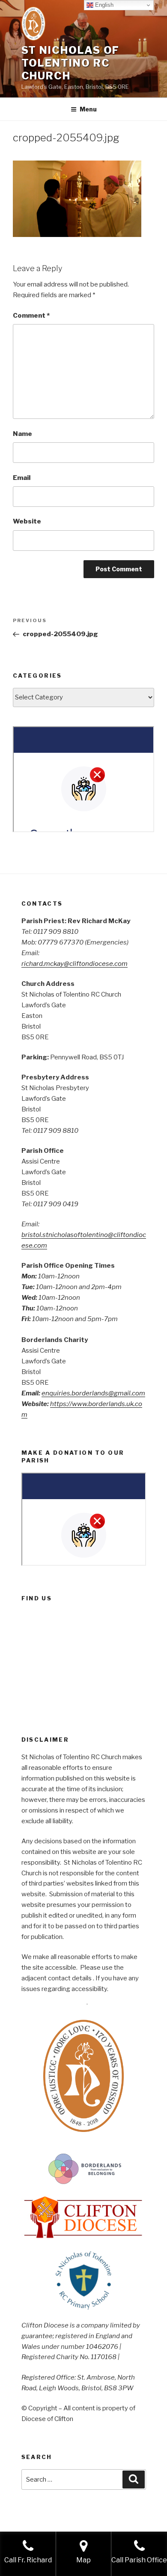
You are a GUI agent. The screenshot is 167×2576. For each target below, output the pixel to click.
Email (22, 478)
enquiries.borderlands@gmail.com (93, 1393)
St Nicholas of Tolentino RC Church (71, 63)
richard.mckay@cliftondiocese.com (75, 964)
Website (27, 521)
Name (22, 434)
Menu (88, 109)
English (103, 5)
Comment (31, 316)
